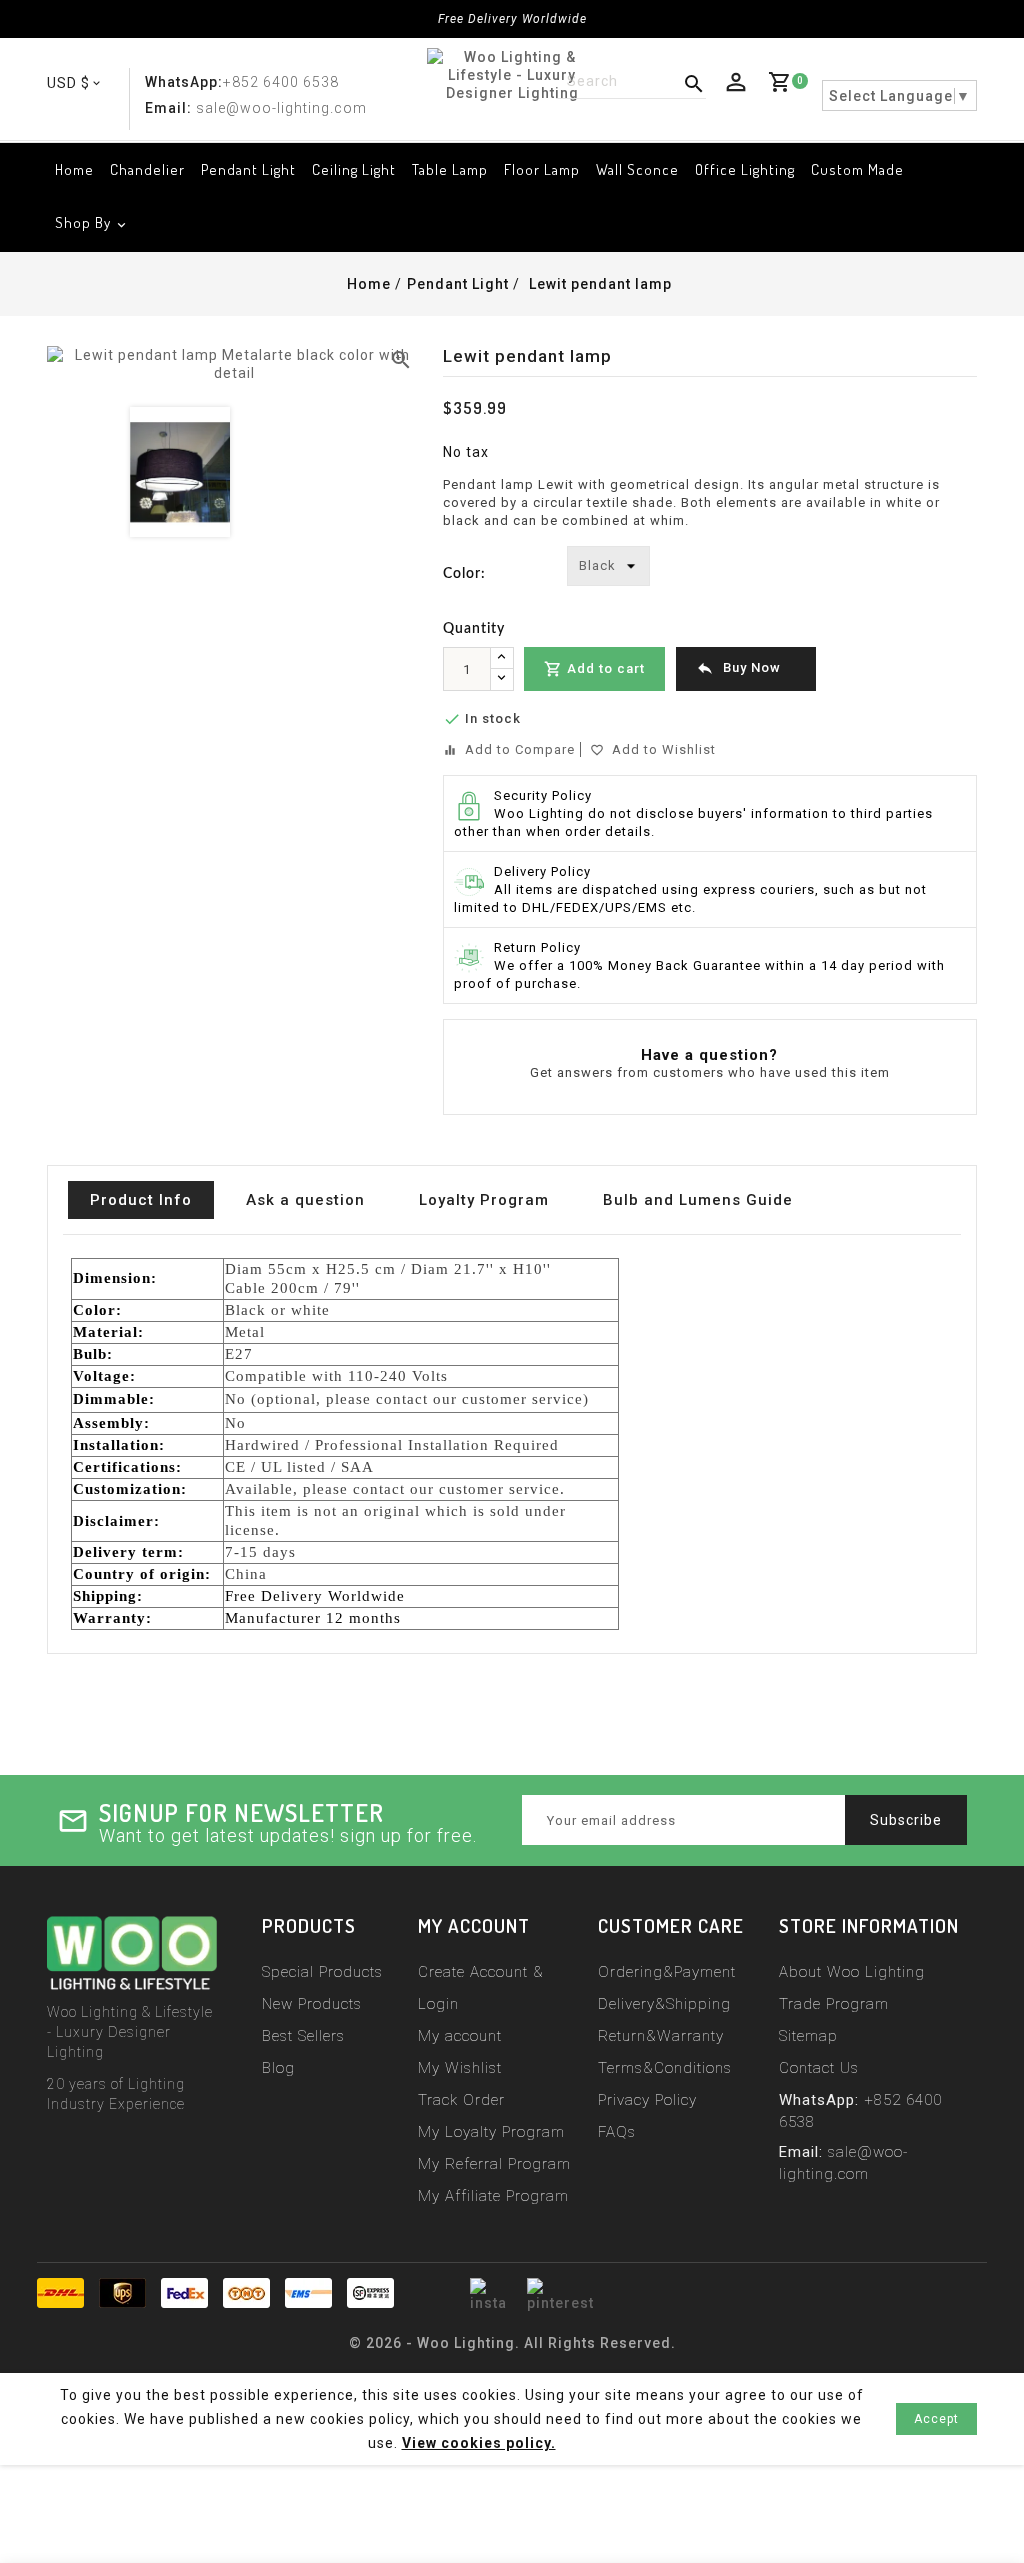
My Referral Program (494, 2164)
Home (74, 169)
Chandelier (147, 169)
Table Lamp (450, 169)
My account (460, 2036)
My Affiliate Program (493, 2196)
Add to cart (594, 669)
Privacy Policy (647, 2100)
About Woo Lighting (852, 1972)
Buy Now (738, 668)
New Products (312, 2004)
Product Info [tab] (141, 1200)
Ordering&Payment (667, 1972)
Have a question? (709, 1055)
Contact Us (819, 2068)
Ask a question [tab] (305, 1200)
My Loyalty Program (491, 2132)
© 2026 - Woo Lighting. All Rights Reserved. (512, 2343)
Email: (168, 108)
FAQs (617, 2132)
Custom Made (857, 169)
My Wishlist (460, 2068)
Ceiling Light (354, 169)
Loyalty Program (484, 1200)
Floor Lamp (542, 169)
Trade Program (834, 2004)
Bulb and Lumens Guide (698, 1200)
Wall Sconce (637, 169)
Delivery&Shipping (664, 2004)
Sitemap (808, 2036)
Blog (278, 2068)
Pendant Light (248, 169)
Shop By (83, 222)
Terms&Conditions (665, 2068)
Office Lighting (745, 169)
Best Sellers (303, 2036)
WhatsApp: (184, 82)
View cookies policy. (479, 2443)
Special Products (322, 1972)
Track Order (461, 2100)
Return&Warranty (661, 2036)
